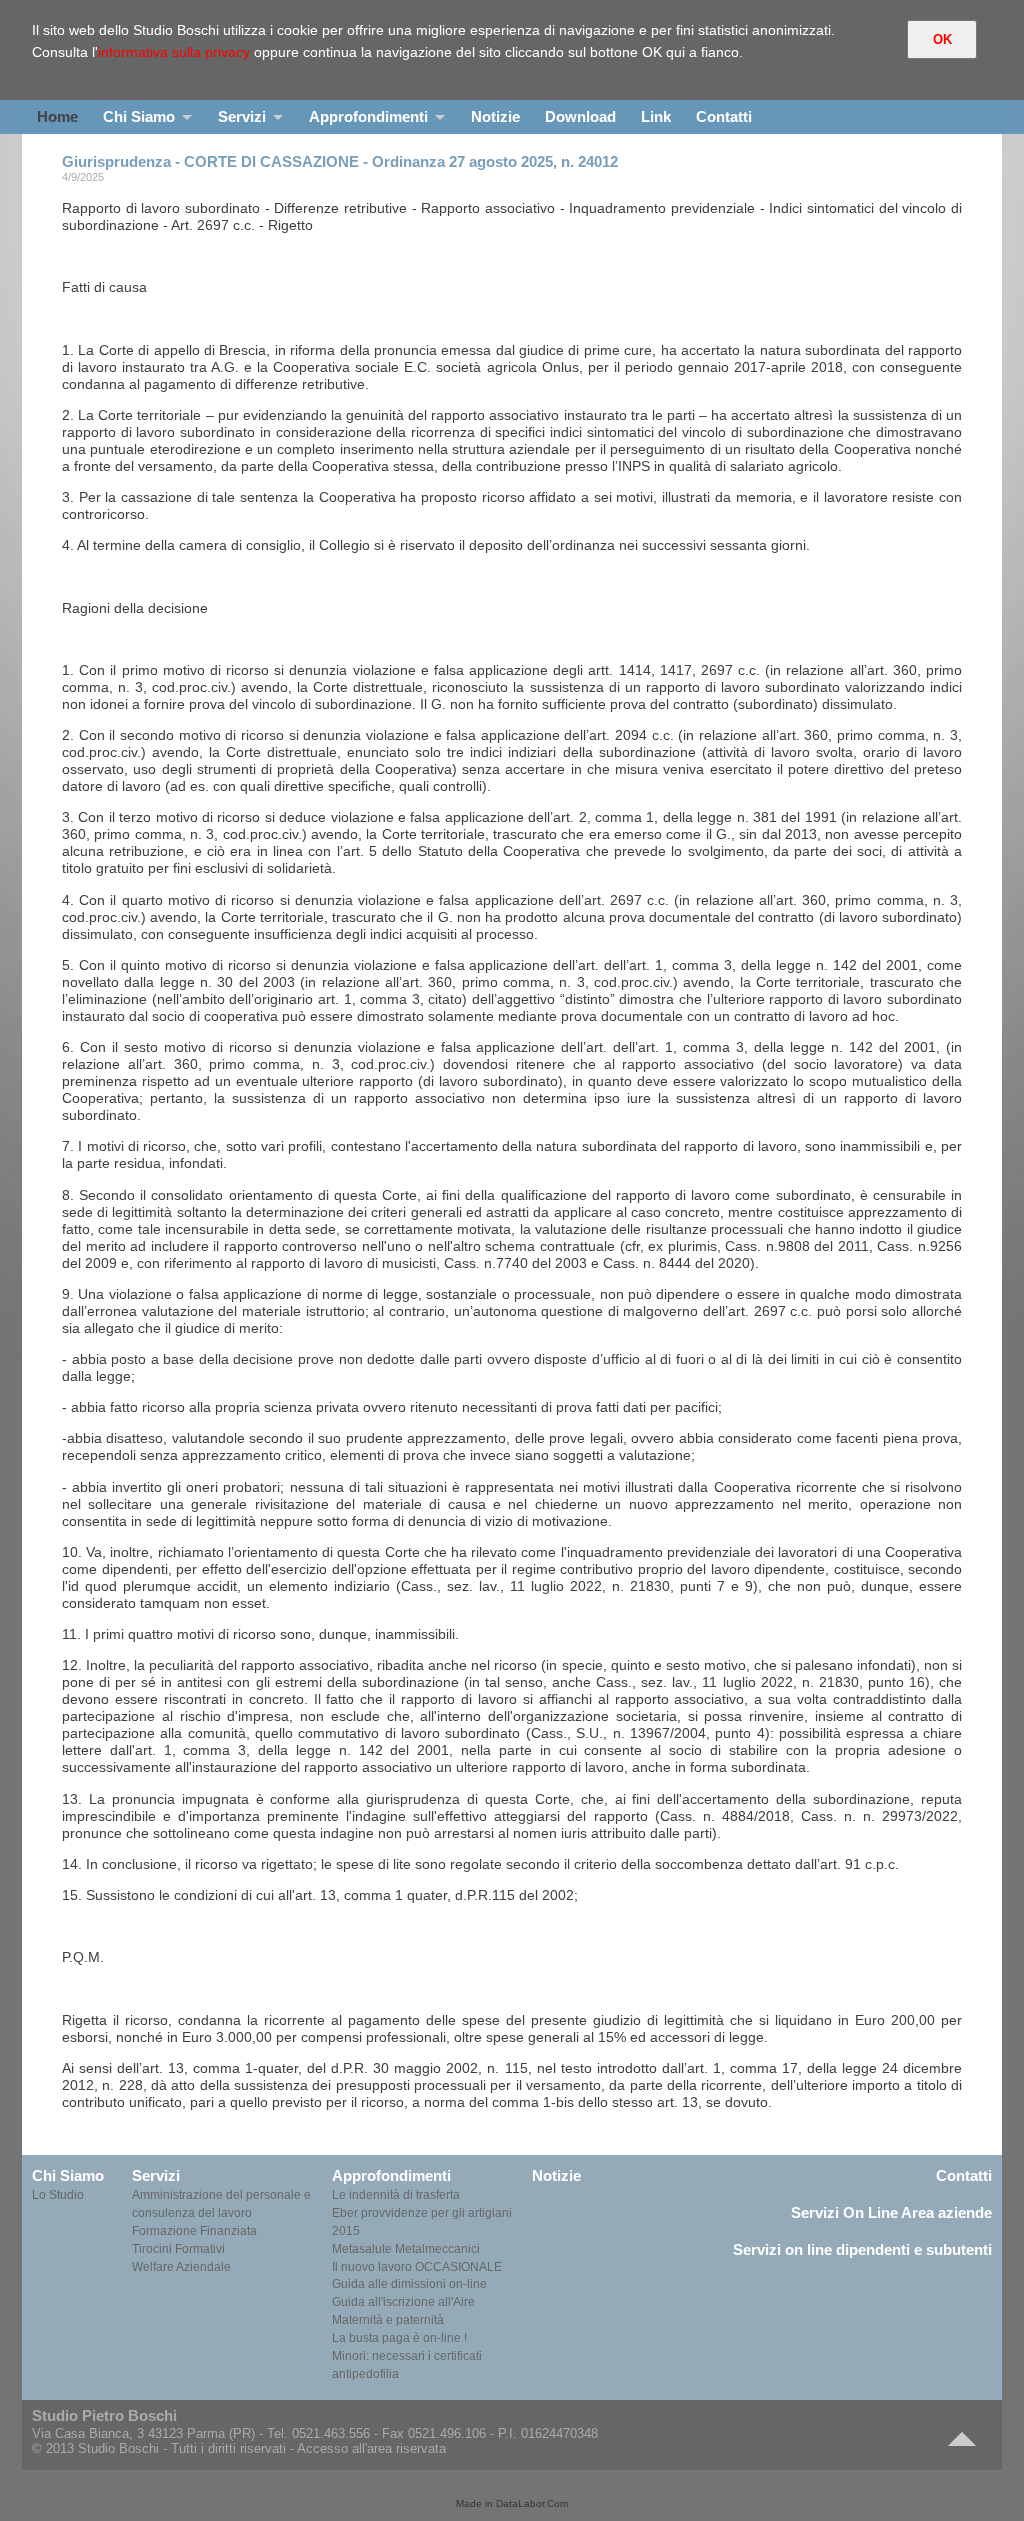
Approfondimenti (368, 116)
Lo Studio (58, 2195)
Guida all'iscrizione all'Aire (403, 2302)
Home (57, 116)
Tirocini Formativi (178, 2249)
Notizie (495, 116)
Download (580, 116)
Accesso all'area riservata (371, 2448)
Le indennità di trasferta (396, 2195)
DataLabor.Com (532, 2503)
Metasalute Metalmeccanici (406, 2249)
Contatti (724, 116)
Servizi (242, 116)
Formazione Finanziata (194, 2231)
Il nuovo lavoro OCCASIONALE (417, 2267)
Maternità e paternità (388, 2320)
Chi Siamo (139, 116)
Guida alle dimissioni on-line (409, 2284)
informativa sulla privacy (174, 52)
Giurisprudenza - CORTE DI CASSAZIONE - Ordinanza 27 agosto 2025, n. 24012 (340, 161)
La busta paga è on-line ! (399, 2338)
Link (656, 116)
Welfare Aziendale (181, 2267)
